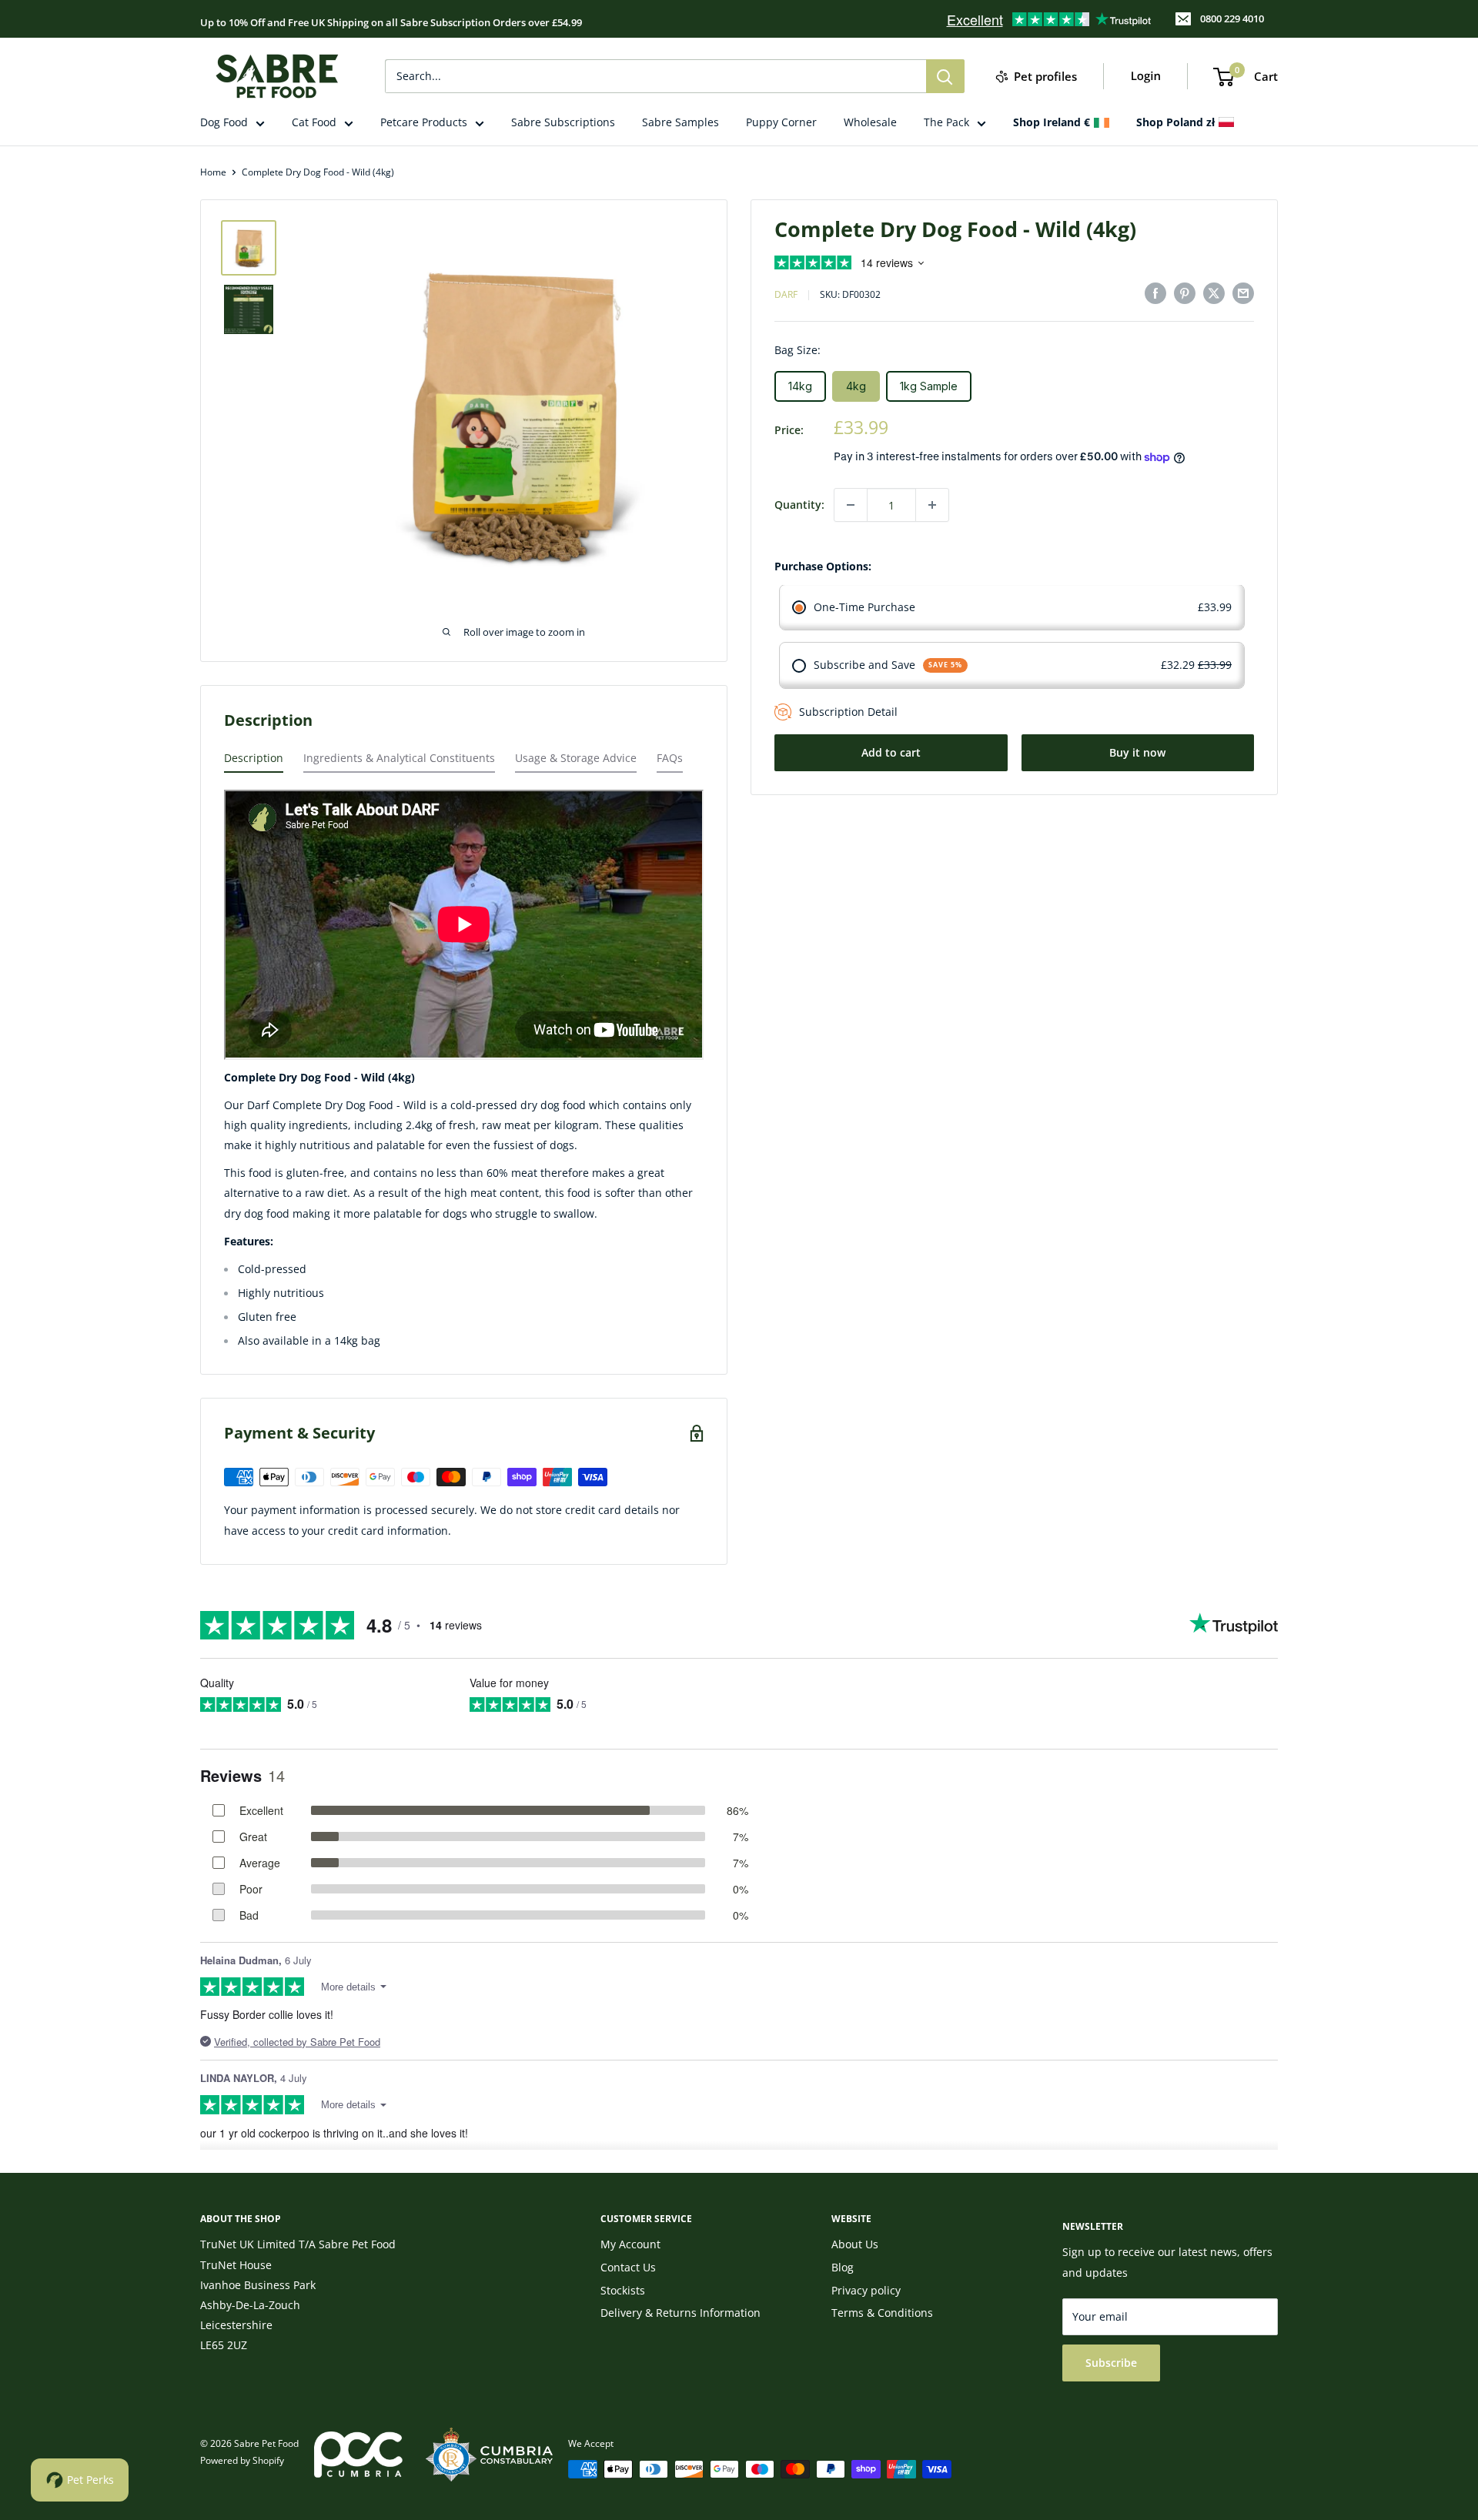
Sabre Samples (680, 122)
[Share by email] (1243, 293)
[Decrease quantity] (851, 505)
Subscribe (1111, 2363)
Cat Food (314, 122)
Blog (843, 2267)
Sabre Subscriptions (563, 122)
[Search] (945, 76)
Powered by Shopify (242, 2460)
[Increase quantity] (932, 505)
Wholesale (870, 122)
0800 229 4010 (1232, 18)
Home (213, 172)
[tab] (254, 762)
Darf (786, 295)
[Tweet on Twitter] (1214, 293)
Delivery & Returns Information (680, 2313)
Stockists (623, 2290)
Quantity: (799, 505)
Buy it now (1137, 752)
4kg (856, 386)
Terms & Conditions (882, 2313)
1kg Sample (929, 386)
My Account (630, 2244)
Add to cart (891, 752)
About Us (855, 2244)
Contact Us (628, 2267)
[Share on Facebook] (1155, 293)
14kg (800, 386)
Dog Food (224, 122)
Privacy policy (866, 2290)
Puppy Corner (781, 122)
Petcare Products (424, 122)
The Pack (946, 122)
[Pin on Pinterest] (1185, 293)
